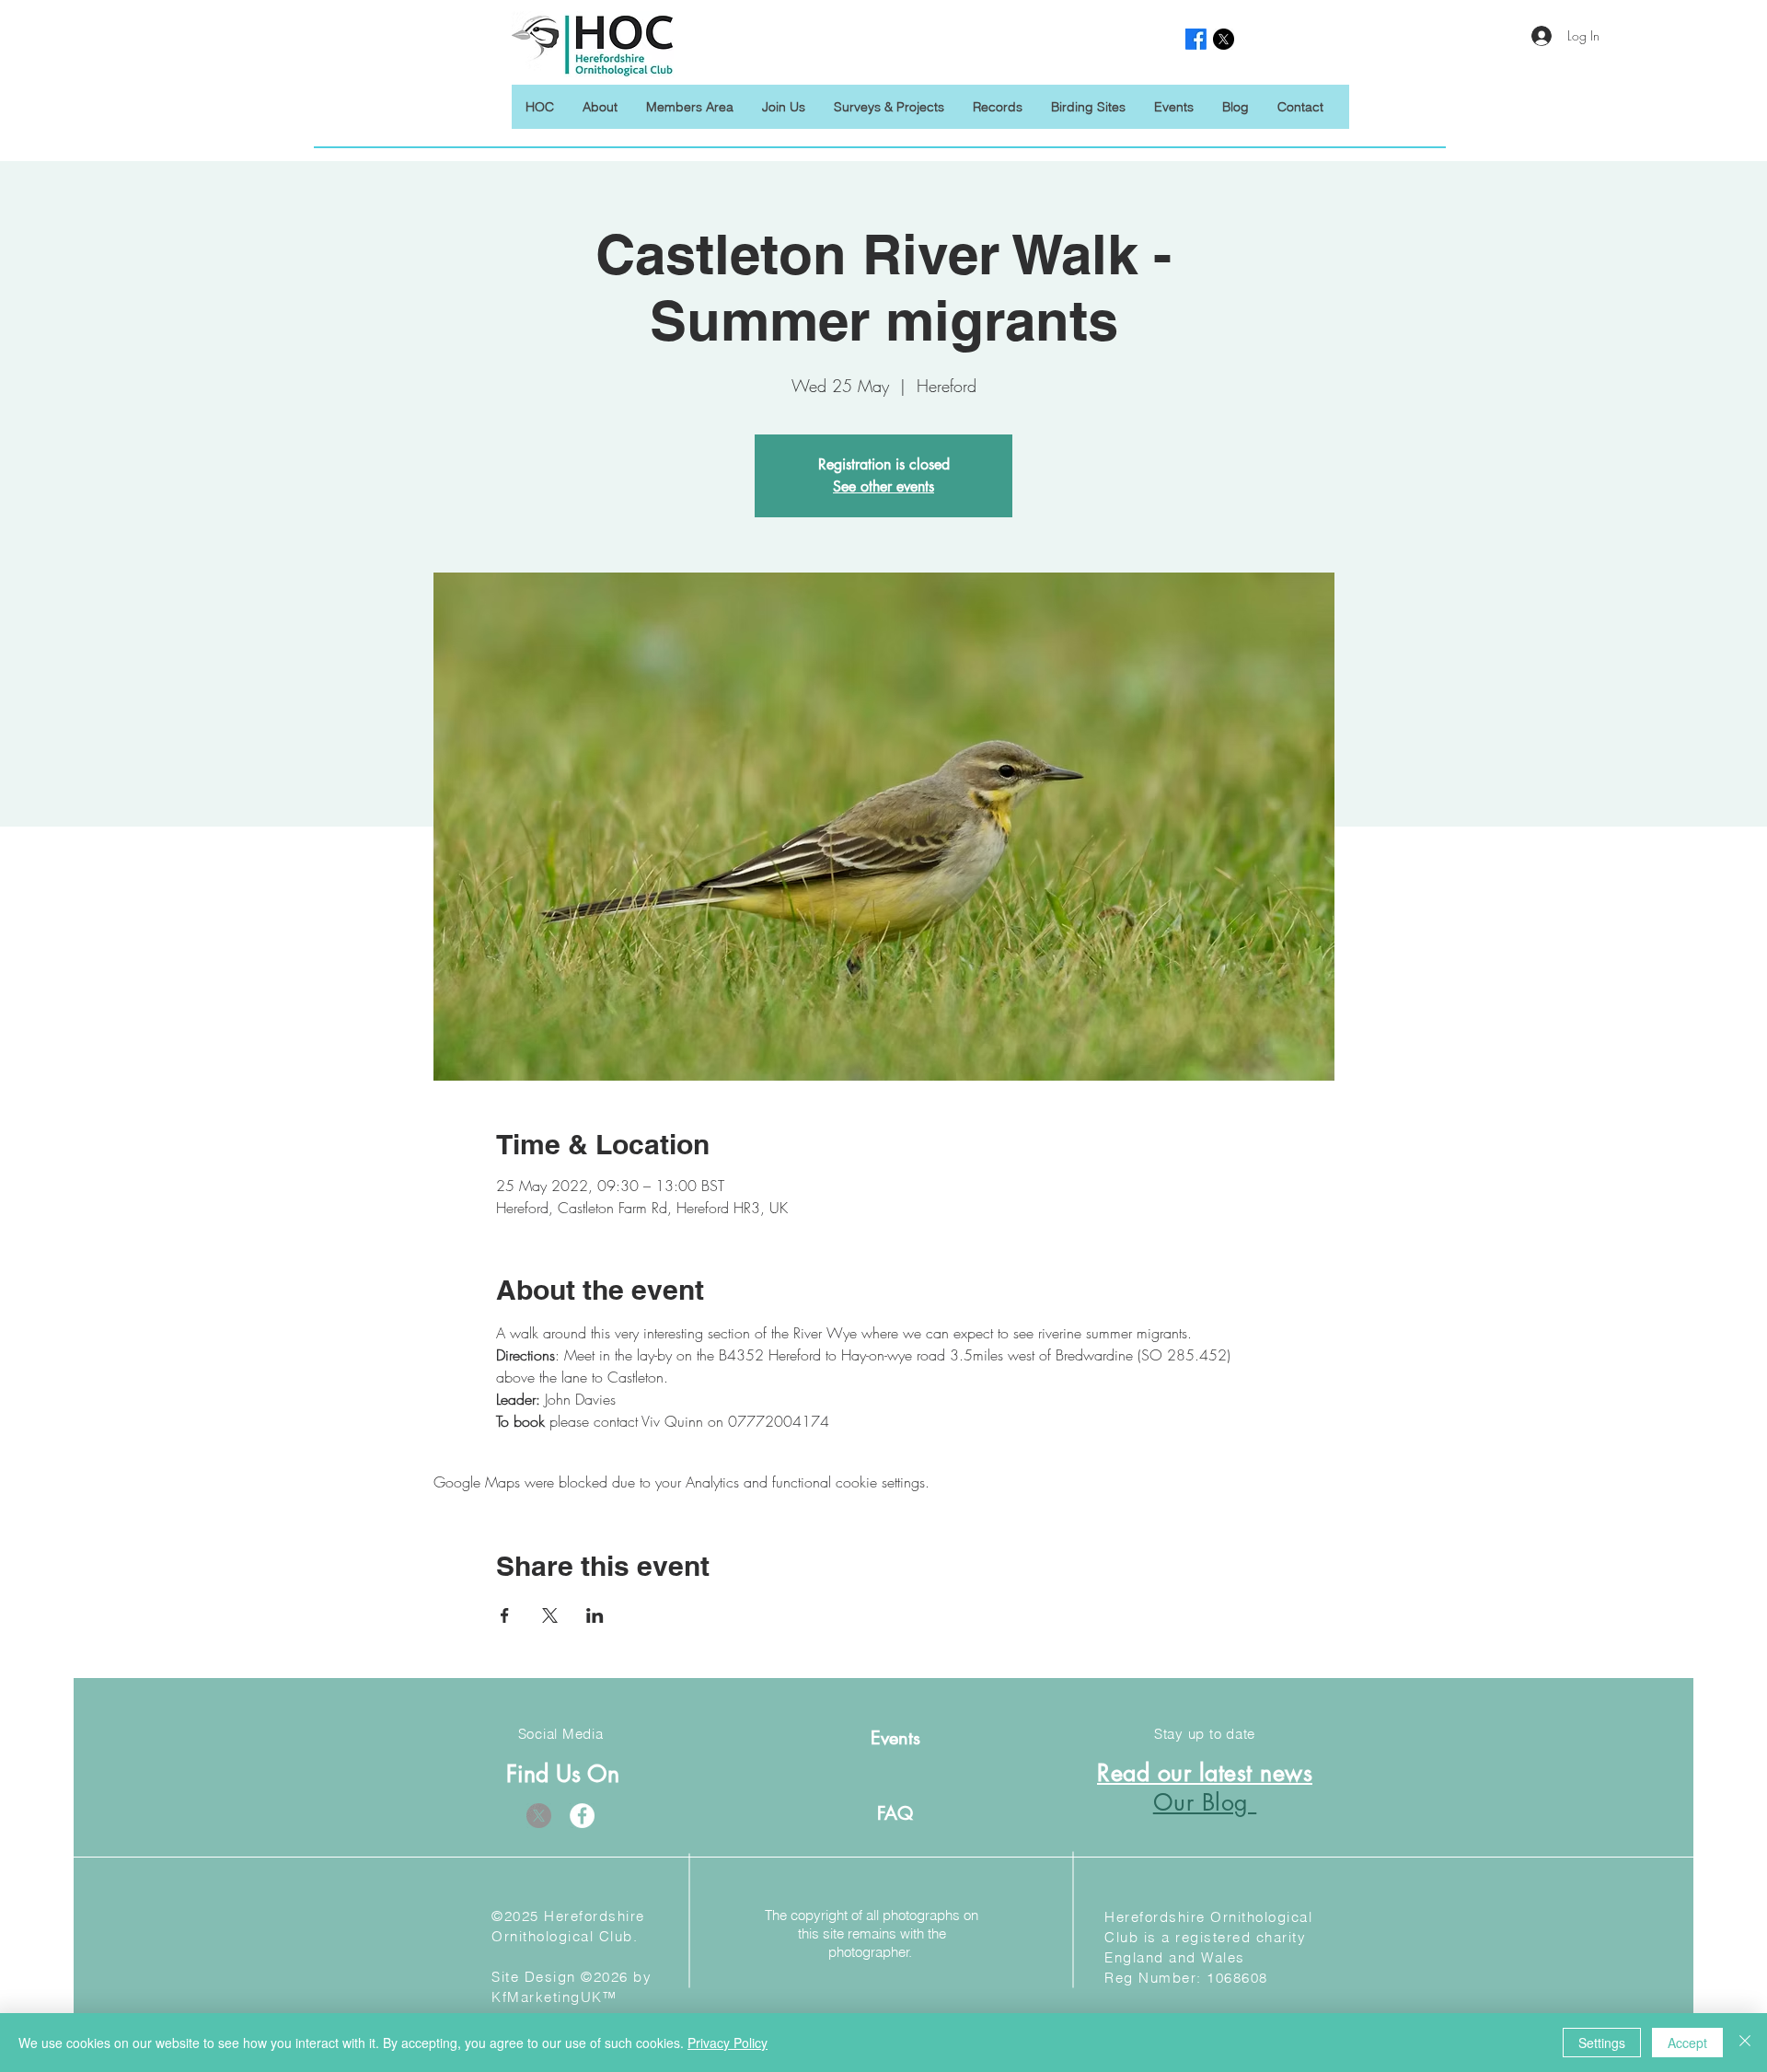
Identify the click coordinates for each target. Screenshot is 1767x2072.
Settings (1602, 2043)
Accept (1687, 2043)
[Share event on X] (550, 1615)
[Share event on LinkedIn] (595, 1615)
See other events (883, 486)
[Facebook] (582, 1816)
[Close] (1745, 2043)
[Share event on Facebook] (505, 1615)
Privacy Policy (728, 2043)
